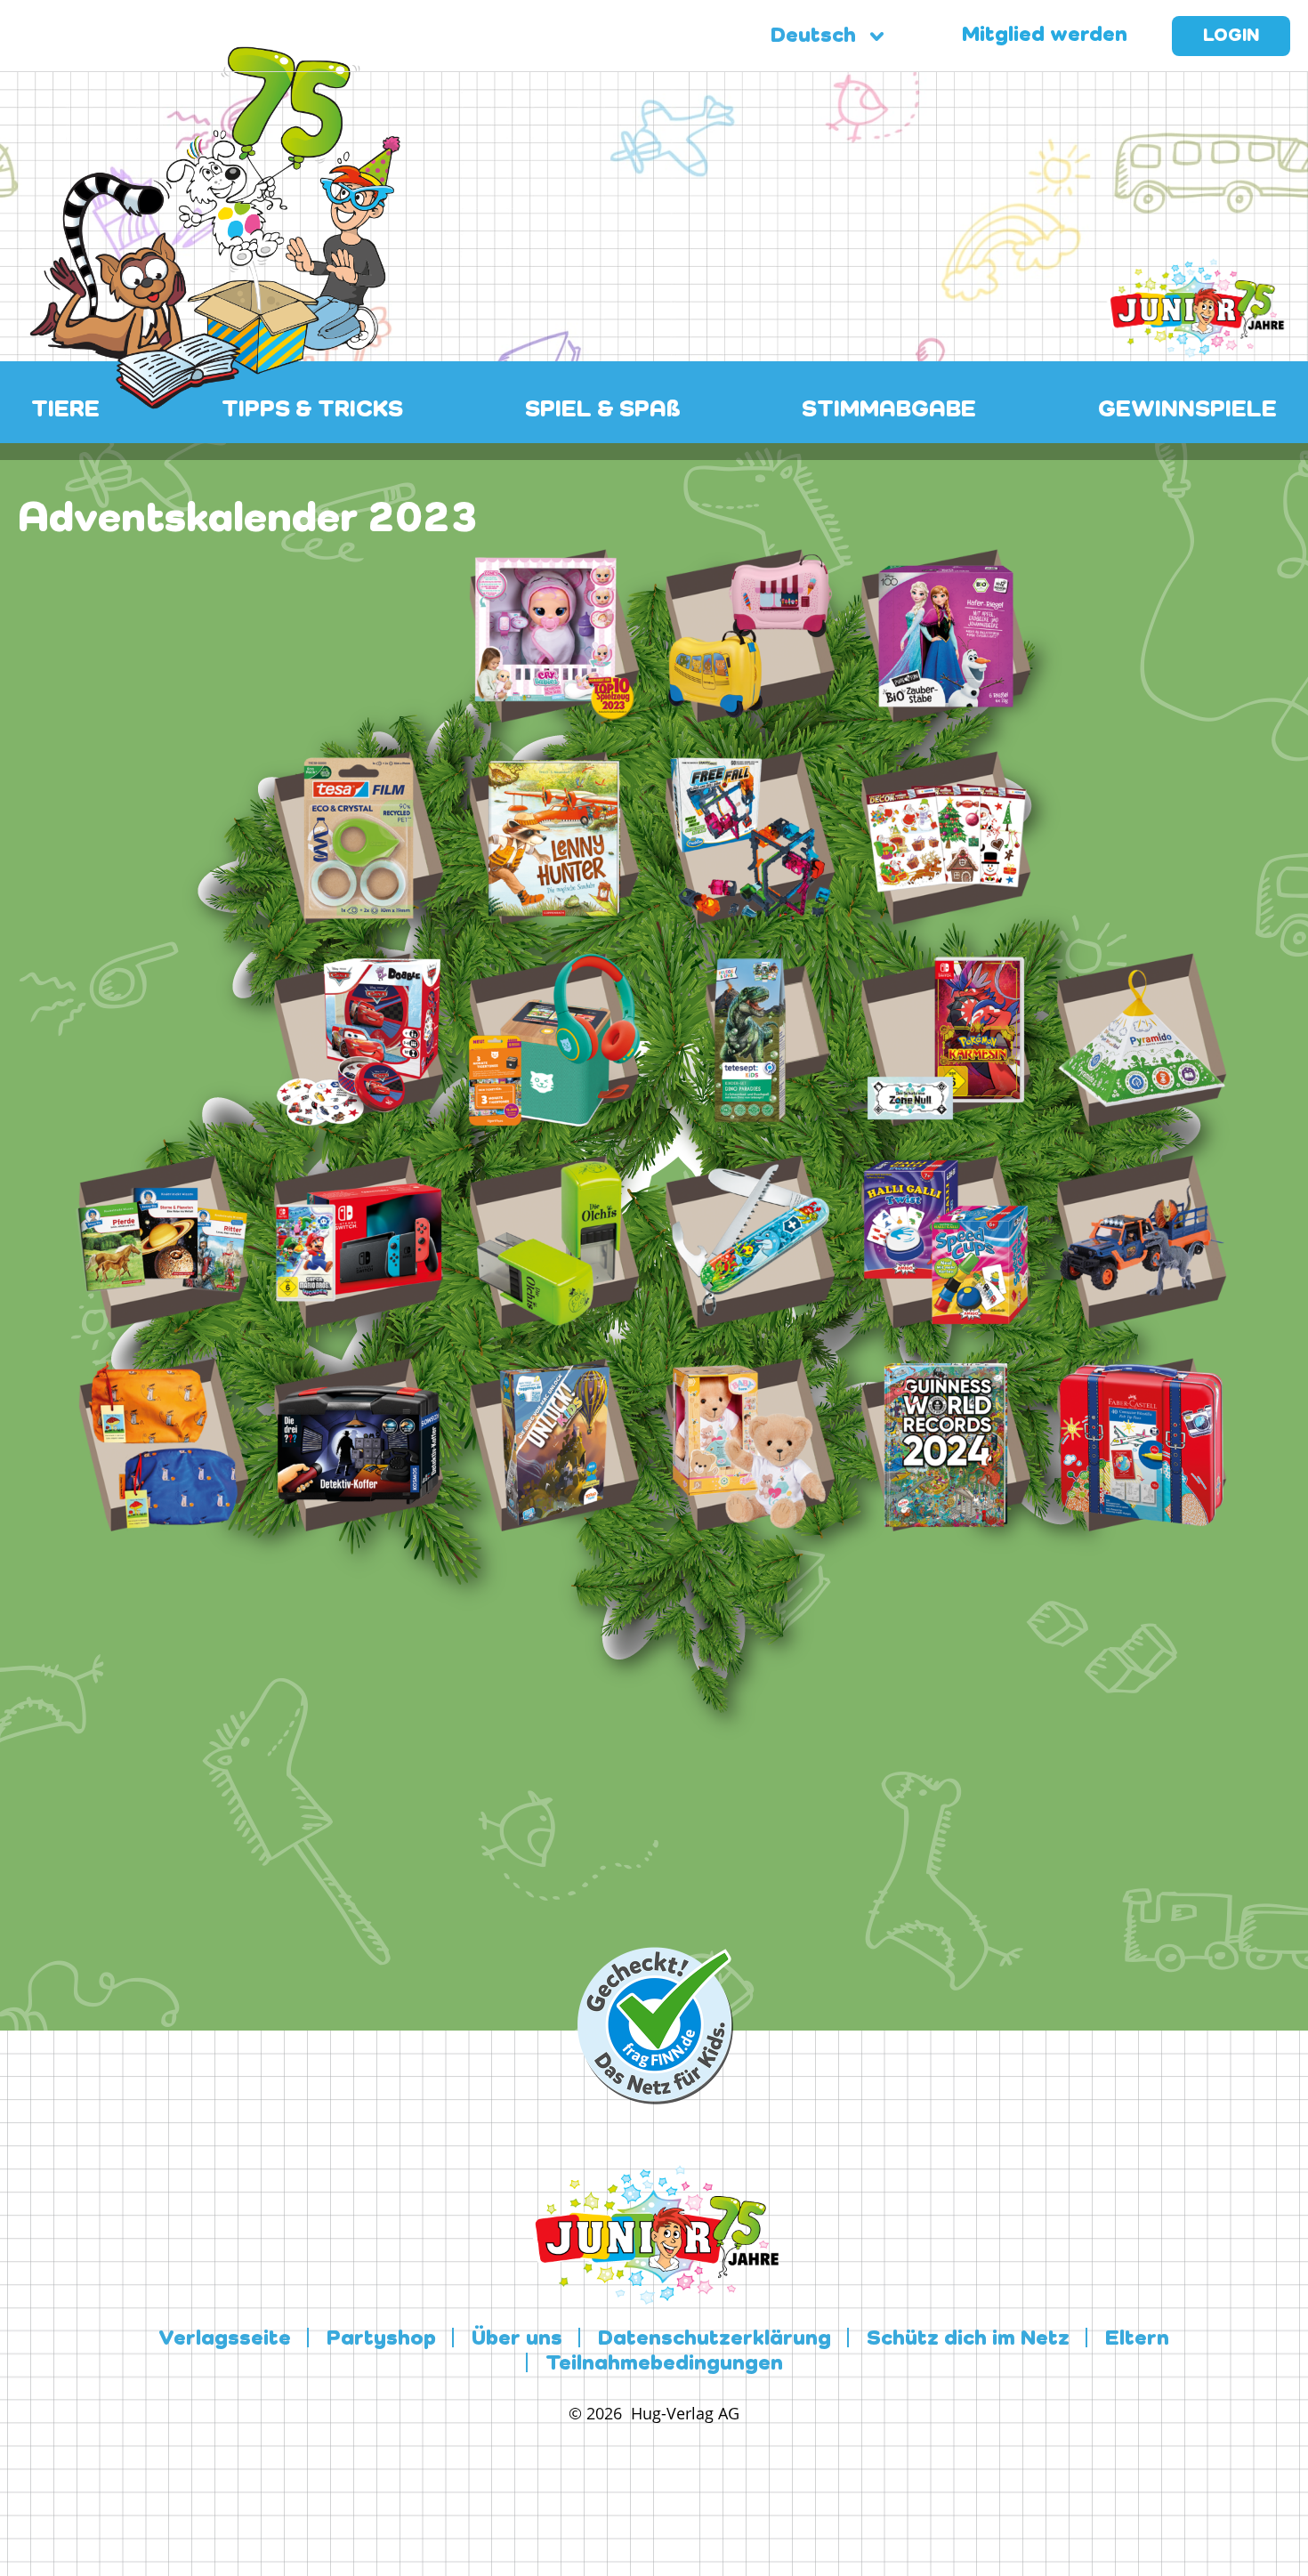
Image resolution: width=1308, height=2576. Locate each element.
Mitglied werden (1045, 36)
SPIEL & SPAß (603, 410)
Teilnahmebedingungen (664, 2364)
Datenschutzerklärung (715, 2339)
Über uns (517, 2339)
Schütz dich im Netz (968, 2339)
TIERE (65, 410)
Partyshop (381, 2339)
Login (1231, 36)
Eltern (1137, 2339)
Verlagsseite (225, 2339)
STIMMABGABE (889, 410)
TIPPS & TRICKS (312, 410)
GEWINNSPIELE (1187, 410)
